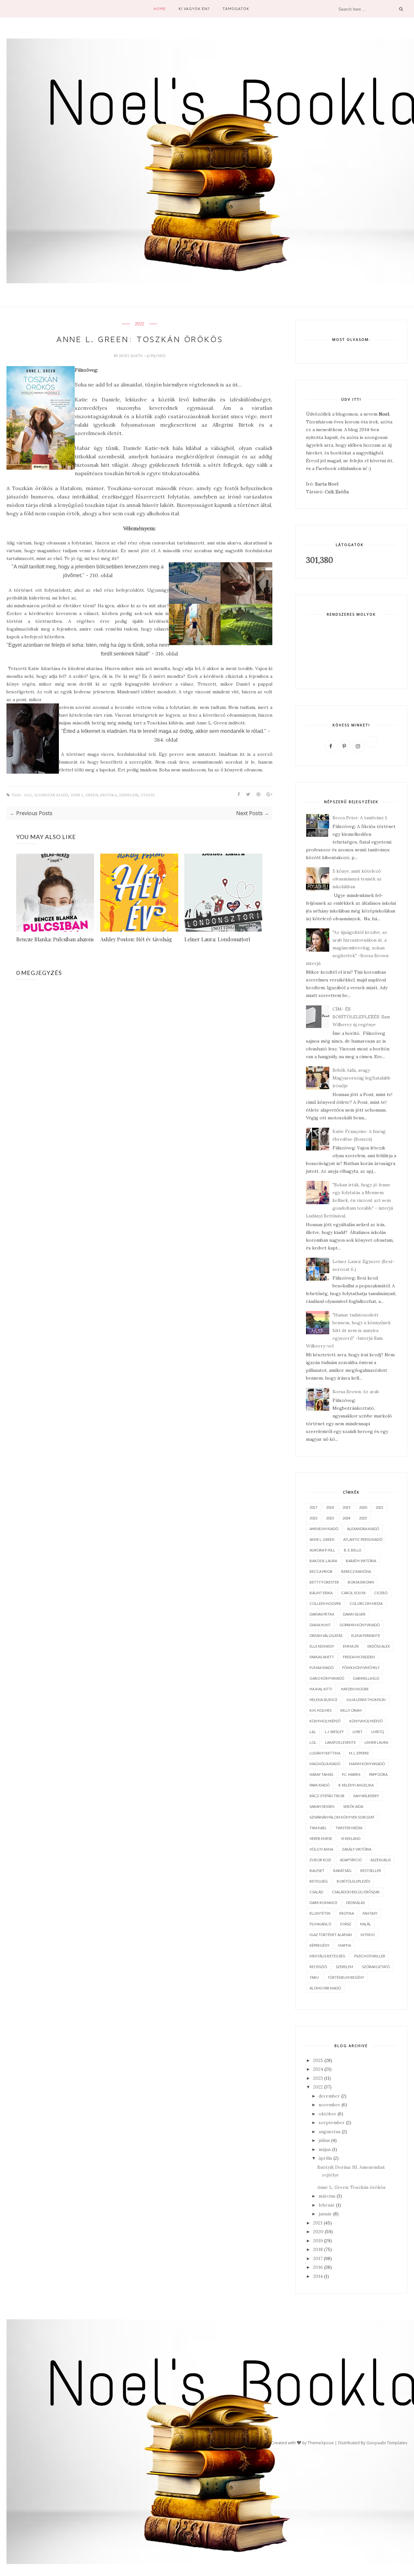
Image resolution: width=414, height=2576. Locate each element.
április (325, 2158)
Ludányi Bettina (325, 1753)
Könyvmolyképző (366, 1721)
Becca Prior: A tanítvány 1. (360, 818)
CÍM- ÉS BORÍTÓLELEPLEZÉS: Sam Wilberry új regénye (361, 1017)
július (324, 2140)
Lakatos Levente (340, 1742)
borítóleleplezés (353, 1881)
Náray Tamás (321, 1774)
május (325, 2149)
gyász (346, 1924)
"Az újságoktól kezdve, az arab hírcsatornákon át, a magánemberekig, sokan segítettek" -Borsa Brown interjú (347, 948)
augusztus (330, 2132)
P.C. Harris (351, 1774)
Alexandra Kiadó (363, 1529)
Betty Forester (324, 1582)
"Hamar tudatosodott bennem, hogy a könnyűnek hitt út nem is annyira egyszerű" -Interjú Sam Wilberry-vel (349, 1330)
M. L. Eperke (359, 1753)
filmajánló (320, 1924)
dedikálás (355, 1903)
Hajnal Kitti (321, 1689)
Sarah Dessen (322, 1806)
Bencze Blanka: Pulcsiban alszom (55, 939)
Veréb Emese (321, 1838)
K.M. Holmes (321, 1710)
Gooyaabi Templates (387, 2443)
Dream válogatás (326, 1635)
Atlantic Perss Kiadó (363, 1539)
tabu (314, 1977)
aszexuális (381, 1860)
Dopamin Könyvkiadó (360, 1625)
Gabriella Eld (366, 1678)
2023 (330, 1518)
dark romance (323, 1903)
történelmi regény (346, 1977)
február (327, 2205)
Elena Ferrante (366, 1635)
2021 (379, 1507)
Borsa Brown (361, 1582)
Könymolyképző (325, 1721)
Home (160, 9)
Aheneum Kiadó (324, 1529)
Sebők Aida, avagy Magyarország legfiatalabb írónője (361, 1078)
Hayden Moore (355, 1689)
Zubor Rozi (320, 1860)
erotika (109, 795)
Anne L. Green (84, 795)
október (327, 2114)
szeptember (332, 2122)
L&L (313, 1732)
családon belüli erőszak (356, 1892)
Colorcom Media (366, 1603)
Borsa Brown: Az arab (356, 1392)
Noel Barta (131, 356)
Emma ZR (351, 1646)
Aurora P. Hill (322, 1550)
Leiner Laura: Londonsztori (217, 939)
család (316, 1892)
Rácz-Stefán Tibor (327, 1796)
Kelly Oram (351, 1710)
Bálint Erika (321, 1593)
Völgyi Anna (321, 1849)
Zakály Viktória (357, 1849)
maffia (345, 1945)
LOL (313, 1742)
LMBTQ (378, 1732)
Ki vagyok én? (194, 9)
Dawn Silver (354, 1614)
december (329, 2096)
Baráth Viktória (361, 1561)
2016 (318, 2267)
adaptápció (351, 1860)
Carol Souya (353, 1593)
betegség (319, 1881)
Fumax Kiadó (321, 1668)
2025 (363, 1518)
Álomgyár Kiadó (51, 795)
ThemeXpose (321, 2443)
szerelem (129, 795)
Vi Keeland (351, 1838)
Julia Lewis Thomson (366, 1700)
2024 (346, 1518)
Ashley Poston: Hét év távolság (136, 939)
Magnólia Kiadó (325, 1764)
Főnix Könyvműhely (361, 1668)
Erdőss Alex (379, 1646)
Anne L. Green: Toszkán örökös (351, 2187)
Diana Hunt (320, 1625)
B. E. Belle (353, 1550)
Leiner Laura (376, 1742)
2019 (346, 1507)
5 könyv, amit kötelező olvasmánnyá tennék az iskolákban (357, 879)
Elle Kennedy (322, 1646)
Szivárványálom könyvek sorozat (342, 1817)
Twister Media (349, 1828)
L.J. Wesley (334, 1732)
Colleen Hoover (325, 1603)
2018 (330, 1507)
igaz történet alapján (331, 1935)
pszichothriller (370, 1956)
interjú (368, 1935)
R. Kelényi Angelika (356, 1785)
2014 (318, 2276)
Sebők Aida (353, 1806)
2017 (313, 1507)
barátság (342, 1870)
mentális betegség (327, 1956)
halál (365, 1924)
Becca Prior (321, 1571)
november (329, 2105)
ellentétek (320, 1913)
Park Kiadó (320, 1785)
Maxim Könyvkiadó (367, 1764)
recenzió (318, 1967)
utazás (148, 795)
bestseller (371, 1870)
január (325, 2214)
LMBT (358, 1732)
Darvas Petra (322, 1614)
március (327, 2196)
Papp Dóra (378, 1774)
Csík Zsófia (337, 492)
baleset (317, 1870)
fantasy (370, 1913)
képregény (320, 1945)
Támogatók (236, 9)
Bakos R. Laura (323, 1561)
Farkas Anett (322, 1657)
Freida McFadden (359, 1657)
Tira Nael (318, 1828)
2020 (363, 1507)
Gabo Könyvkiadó (327, 1678)
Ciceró (381, 1593)
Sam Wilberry (366, 1796)
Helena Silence (323, 1700)
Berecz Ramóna (356, 1571)
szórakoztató (376, 1967)
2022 (140, 324)
